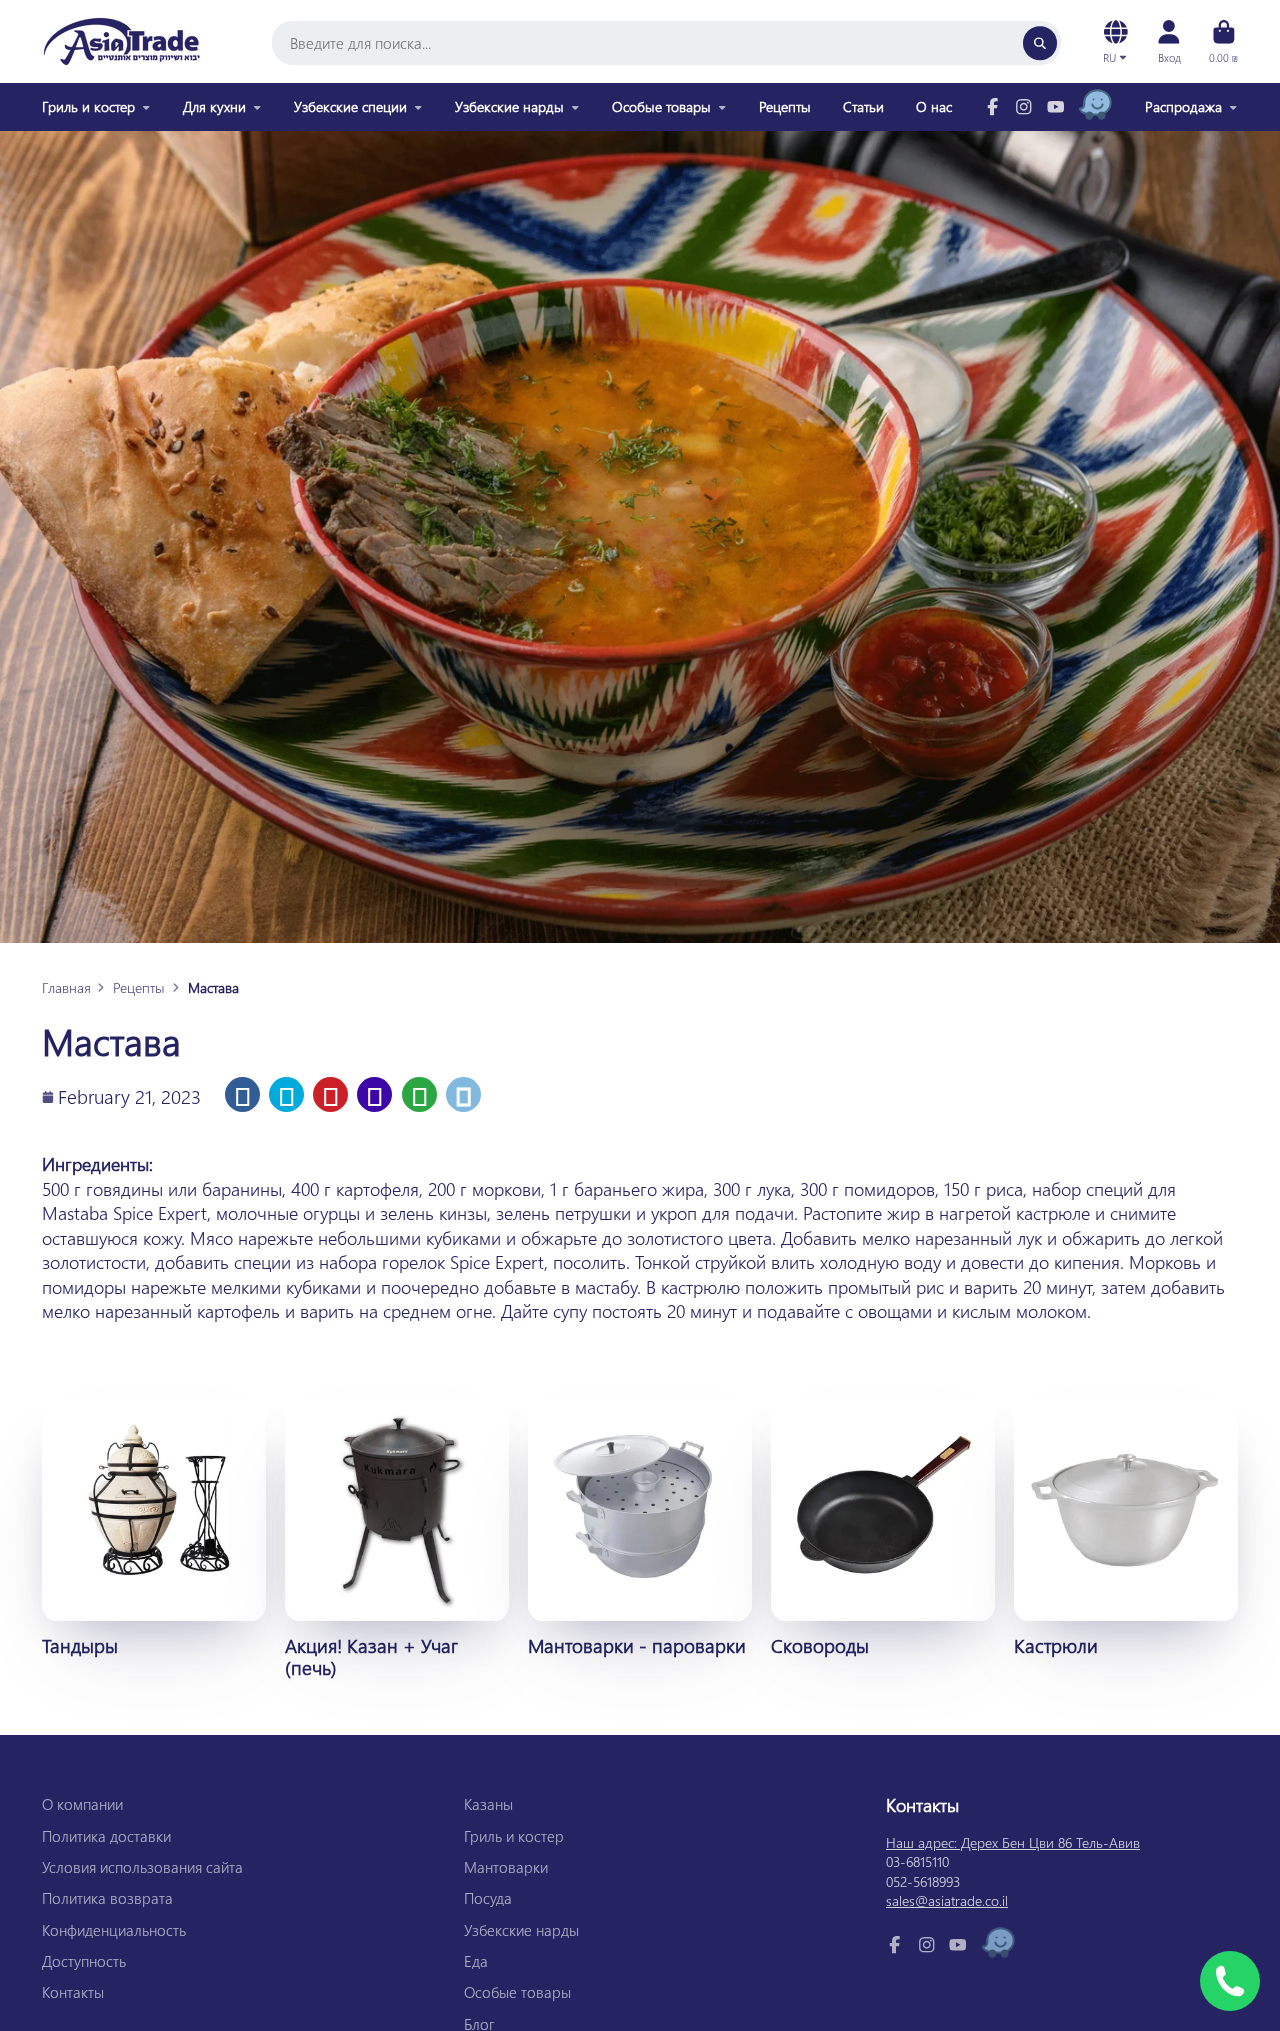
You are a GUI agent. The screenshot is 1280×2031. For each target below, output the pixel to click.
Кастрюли (1126, 1527)
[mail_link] (463, 1094)
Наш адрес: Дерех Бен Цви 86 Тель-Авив (1013, 1842)
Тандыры (154, 1527)
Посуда (488, 1898)
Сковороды (883, 1527)
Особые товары (661, 106)
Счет (1169, 41)
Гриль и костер (88, 106)
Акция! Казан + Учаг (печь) (397, 1538)
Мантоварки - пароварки (640, 1527)
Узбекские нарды (509, 106)
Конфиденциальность (114, 1930)
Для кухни (214, 106)
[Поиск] (1040, 43)
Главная (66, 987)
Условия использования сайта (142, 1867)
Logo (122, 41)
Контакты (73, 1992)
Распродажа (1183, 106)
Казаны (488, 1804)
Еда (476, 1961)
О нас (934, 106)
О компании (82, 1804)
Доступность (84, 1961)
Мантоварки (506, 1867)
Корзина (1223, 41)
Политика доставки (106, 1836)
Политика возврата (107, 1898)
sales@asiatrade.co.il (947, 1900)
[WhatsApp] (419, 1094)
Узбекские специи (350, 106)
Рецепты (785, 106)
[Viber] (374, 1094)
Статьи (863, 106)
